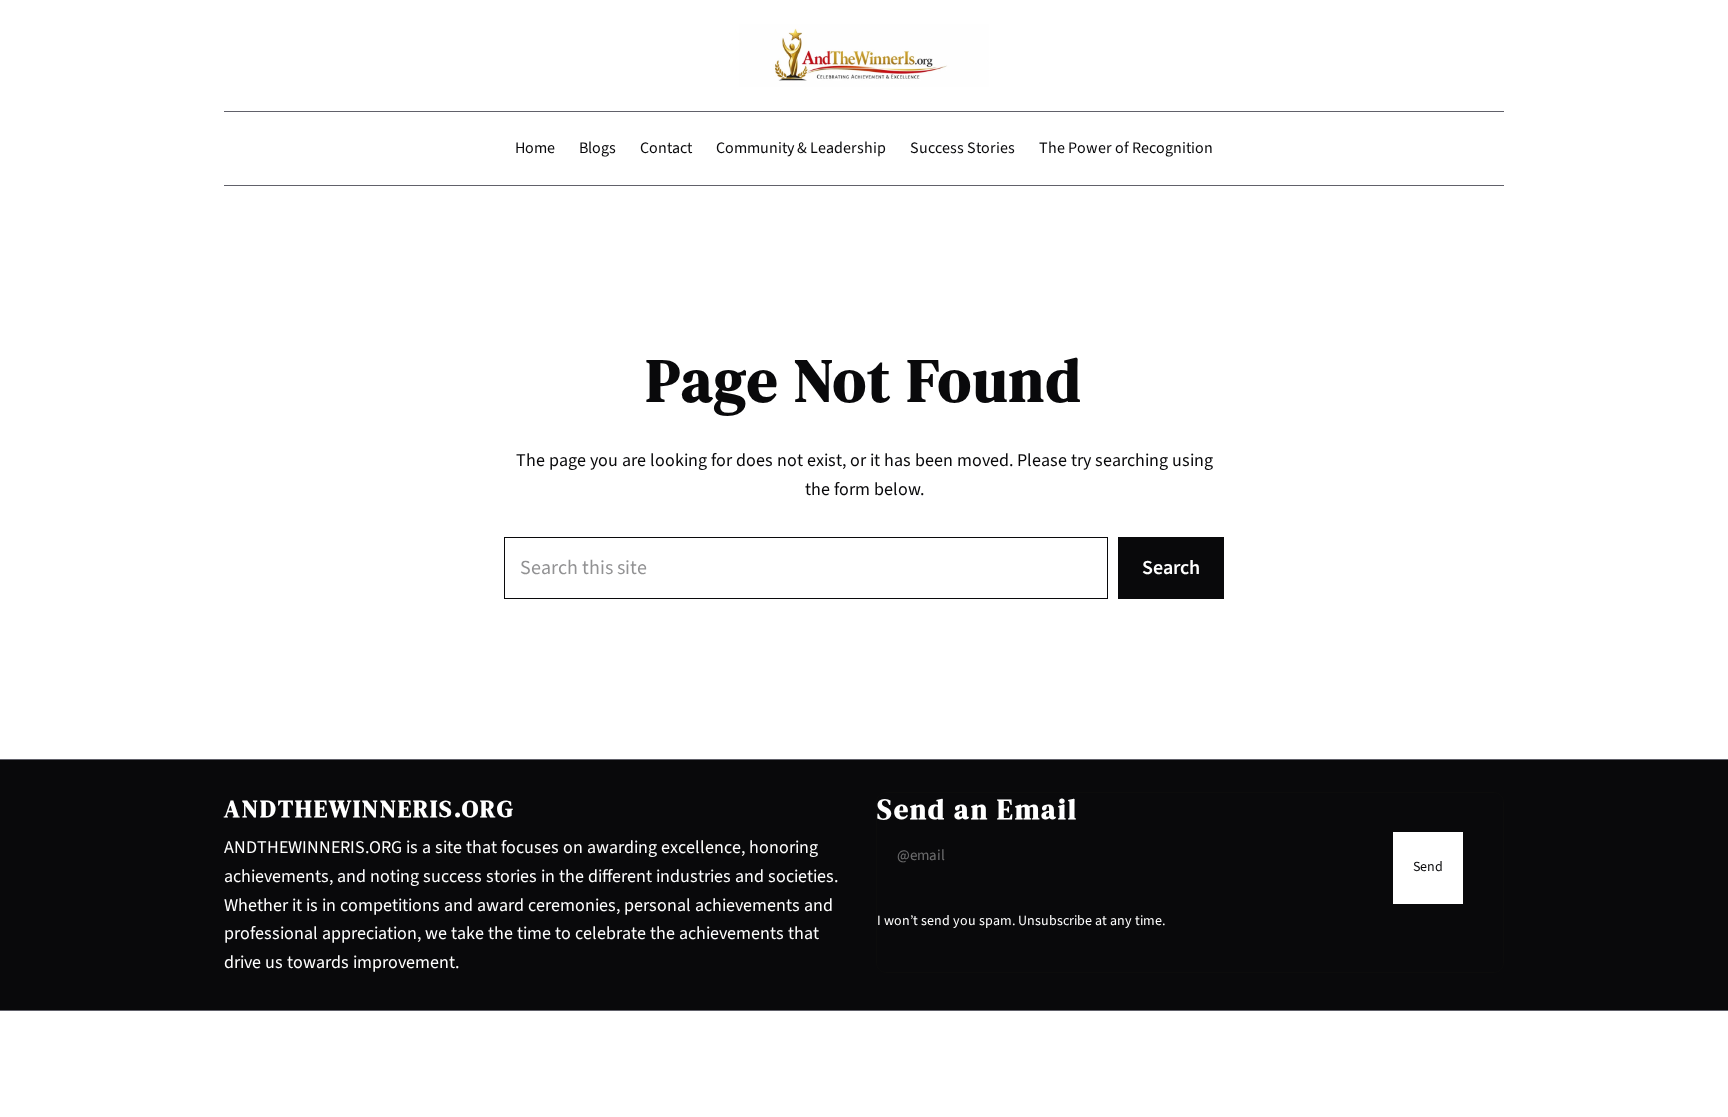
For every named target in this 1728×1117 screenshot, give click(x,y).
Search (1171, 568)
